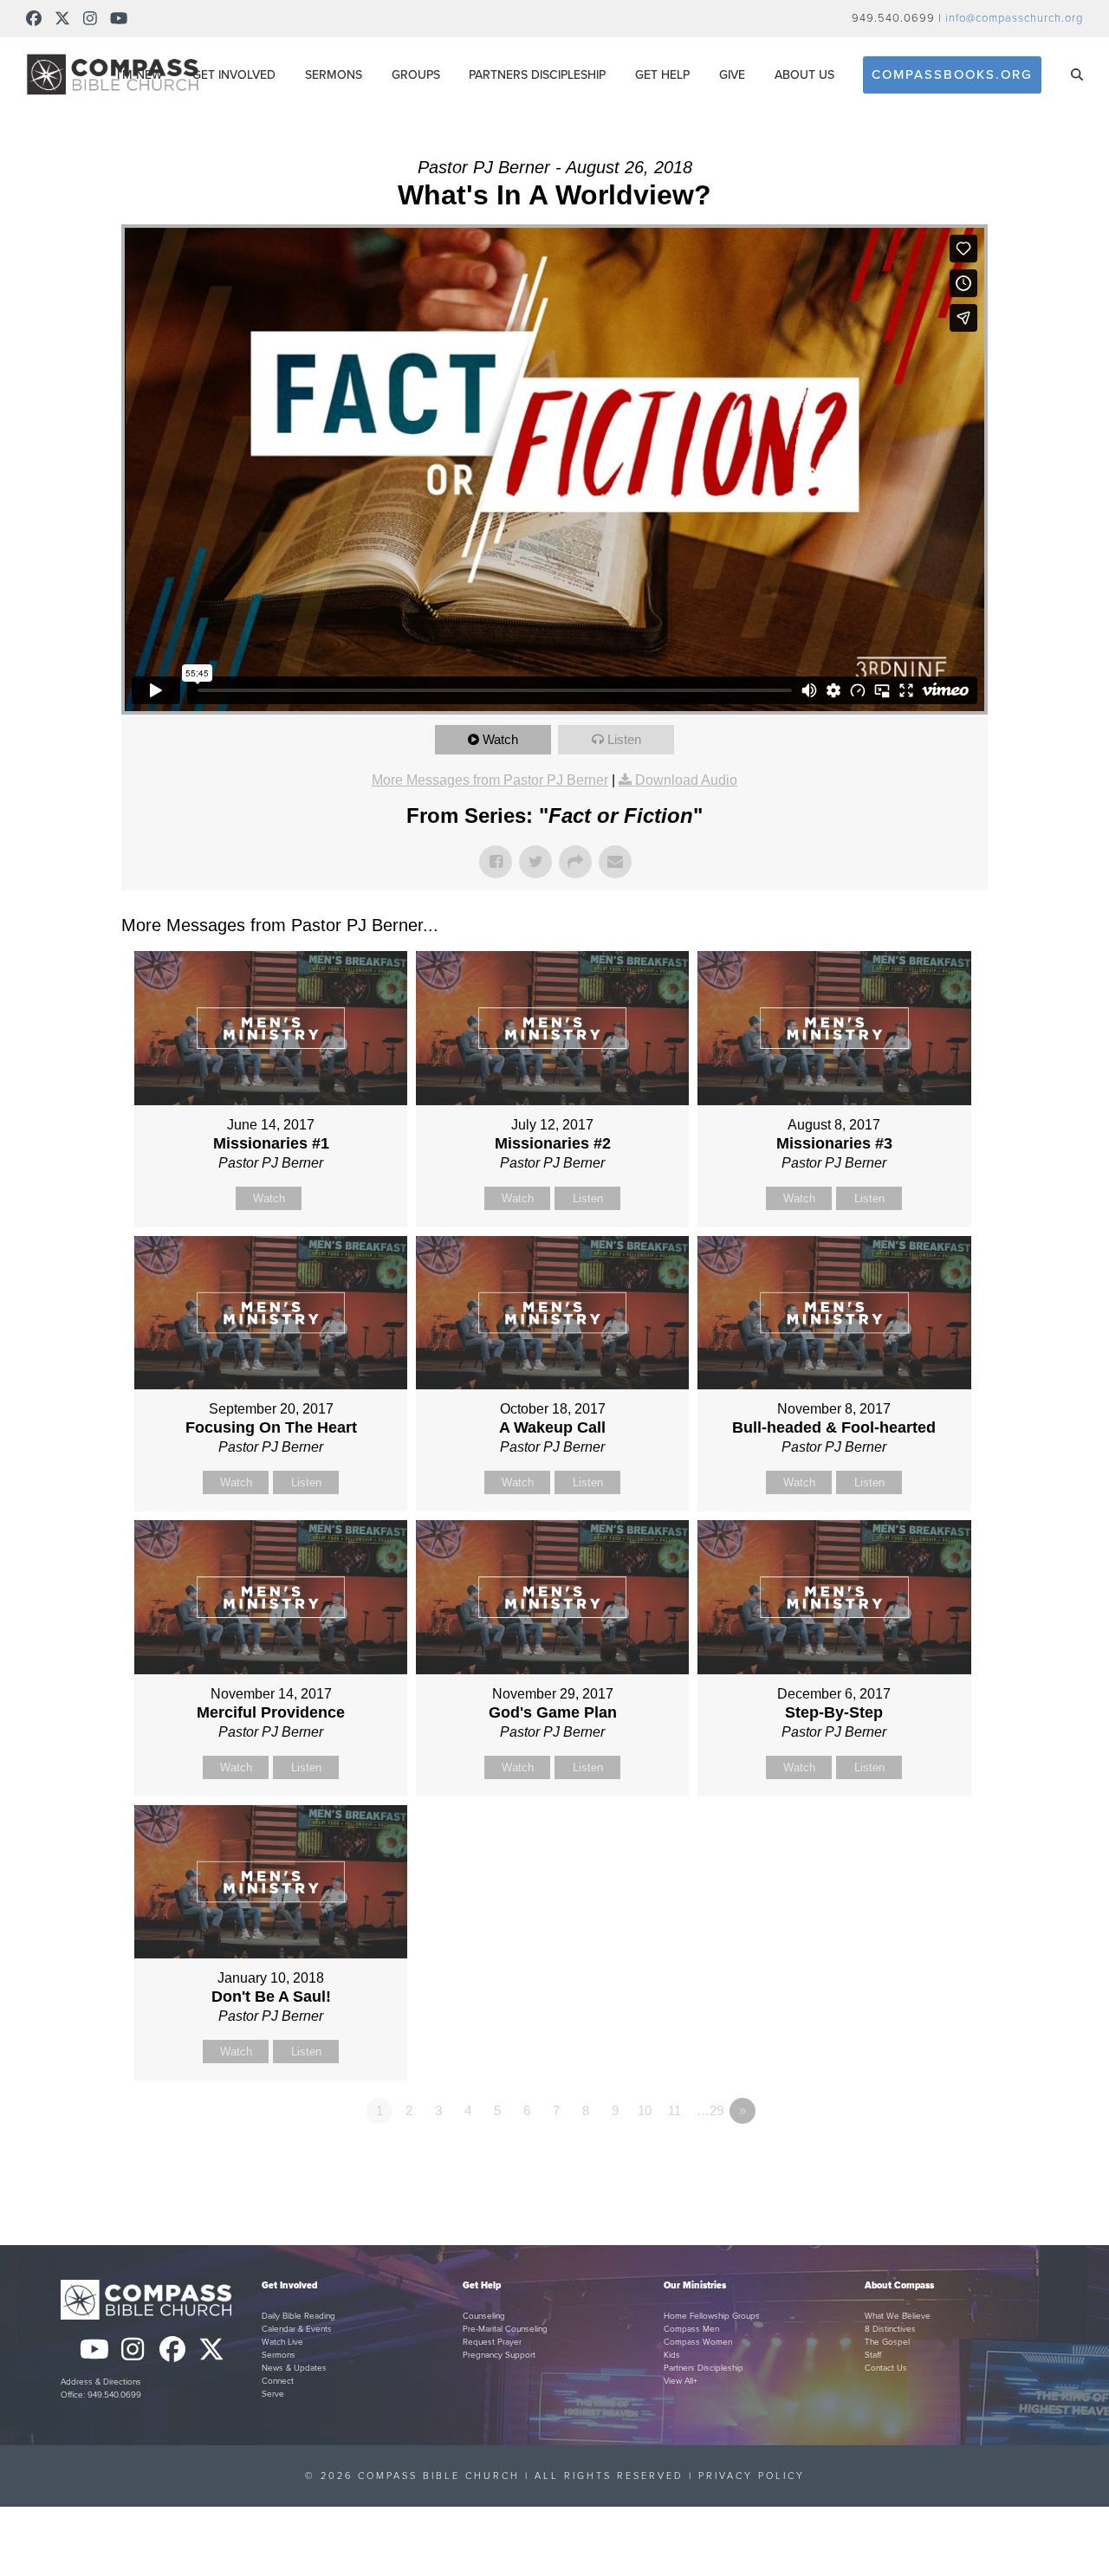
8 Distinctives (890, 2329)
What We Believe (898, 2316)
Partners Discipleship (704, 2368)
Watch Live (282, 2342)
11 (674, 2110)
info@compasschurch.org (1014, 18)
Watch (500, 739)
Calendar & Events (297, 2329)
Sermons (279, 2355)
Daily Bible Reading (298, 2316)
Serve (273, 2394)
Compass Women (698, 2342)
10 (645, 2110)
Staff (873, 2355)
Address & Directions (101, 2382)
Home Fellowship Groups (712, 2316)
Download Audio (686, 780)
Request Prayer (492, 2342)
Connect (278, 2381)
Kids (672, 2355)
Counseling (484, 2316)
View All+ (681, 2381)
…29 (710, 2110)
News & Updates (294, 2368)
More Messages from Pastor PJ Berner (490, 780)
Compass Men (691, 2329)
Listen (624, 739)
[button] (1077, 74)
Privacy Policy (752, 2476)
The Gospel (887, 2342)
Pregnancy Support (499, 2355)
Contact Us (886, 2368)
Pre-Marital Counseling (505, 2329)
